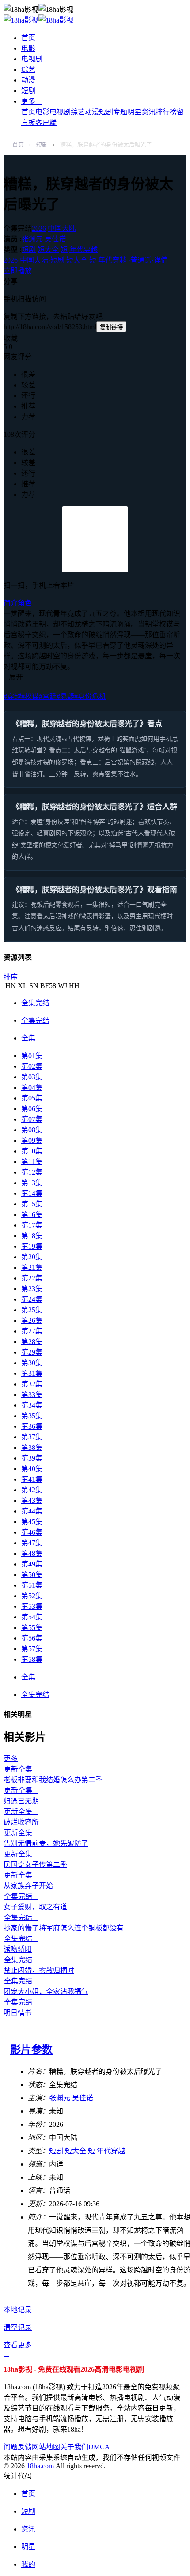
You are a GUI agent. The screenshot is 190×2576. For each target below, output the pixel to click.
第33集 (32, 1395)
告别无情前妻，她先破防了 (46, 1843)
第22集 (32, 1278)
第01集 (32, 1056)
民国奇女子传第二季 (35, 1864)
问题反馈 (18, 2447)
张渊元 (32, 239)
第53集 (32, 1606)
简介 (11, 603)
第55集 (32, 1628)
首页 (28, 38)
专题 (120, 112)
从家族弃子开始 (28, 1886)
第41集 (32, 1479)
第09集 (32, 1140)
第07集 (32, 1119)
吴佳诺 (55, 239)
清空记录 (18, 2327)
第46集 (32, 1532)
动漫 (28, 80)
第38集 (32, 1448)
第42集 (32, 1490)
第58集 (32, 1659)
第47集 (32, 1543)
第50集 (32, 1575)
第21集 (32, 1267)
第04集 (32, 1087)
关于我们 (74, 2447)
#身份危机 (90, 697)
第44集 (32, 1511)
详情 (86, 260)
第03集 (32, 1077)
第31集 (32, 1373)
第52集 (32, 1596)
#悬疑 (65, 697)
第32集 (32, 1384)
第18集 (32, 1236)
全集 (28, 1038)
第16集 (32, 1215)
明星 (134, 112)
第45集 (32, 1522)
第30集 (32, 1363)
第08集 (32, 1130)
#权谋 (30, 697)
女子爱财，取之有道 (35, 1907)
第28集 (32, 1342)
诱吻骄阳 (18, 1949)
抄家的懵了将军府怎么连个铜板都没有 (64, 1928)
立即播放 (18, 271)
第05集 (32, 1098)
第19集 (32, 1246)
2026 (39, 228)
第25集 (32, 1310)
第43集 (32, 1500)
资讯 (148, 112)
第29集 (32, 1352)
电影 (28, 48)
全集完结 (35, 1003)
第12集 (32, 1172)
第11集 (32, 1162)
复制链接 (111, 327)
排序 (11, 977)
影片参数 (31, 2050)
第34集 (32, 1405)
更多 (31, 101)
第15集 (32, 1204)
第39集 (32, 1458)
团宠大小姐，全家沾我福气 (46, 1992)
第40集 (32, 1469)
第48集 (32, 1553)
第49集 (32, 1564)
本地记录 (18, 2310)
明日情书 (18, 2013)
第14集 (32, 1193)
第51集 (32, 1585)
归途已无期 (21, 1801)
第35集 (32, 1416)
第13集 (32, 1183)
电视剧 (32, 59)
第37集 (32, 1437)
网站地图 (46, 2447)
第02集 (32, 1066)
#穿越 (12, 697)
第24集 (32, 1299)
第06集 (32, 1109)
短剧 (28, 91)
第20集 (32, 1257)
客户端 (46, 122)
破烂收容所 (21, 1822)
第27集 (32, 1331)
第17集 (32, 1225)
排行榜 (166, 112)
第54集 (32, 1617)
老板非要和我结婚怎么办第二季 (53, 1780)
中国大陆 (62, 228)
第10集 (32, 1151)
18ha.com (40, 2466)
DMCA (99, 2447)
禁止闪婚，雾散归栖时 (39, 1970)
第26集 (32, 1320)
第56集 (32, 1638)
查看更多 (18, 2345)
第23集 (32, 1289)
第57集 (32, 1649)
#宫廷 (48, 697)
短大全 (48, 250)
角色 (25, 603)
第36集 (32, 1426)
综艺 (28, 69)
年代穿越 (84, 250)
